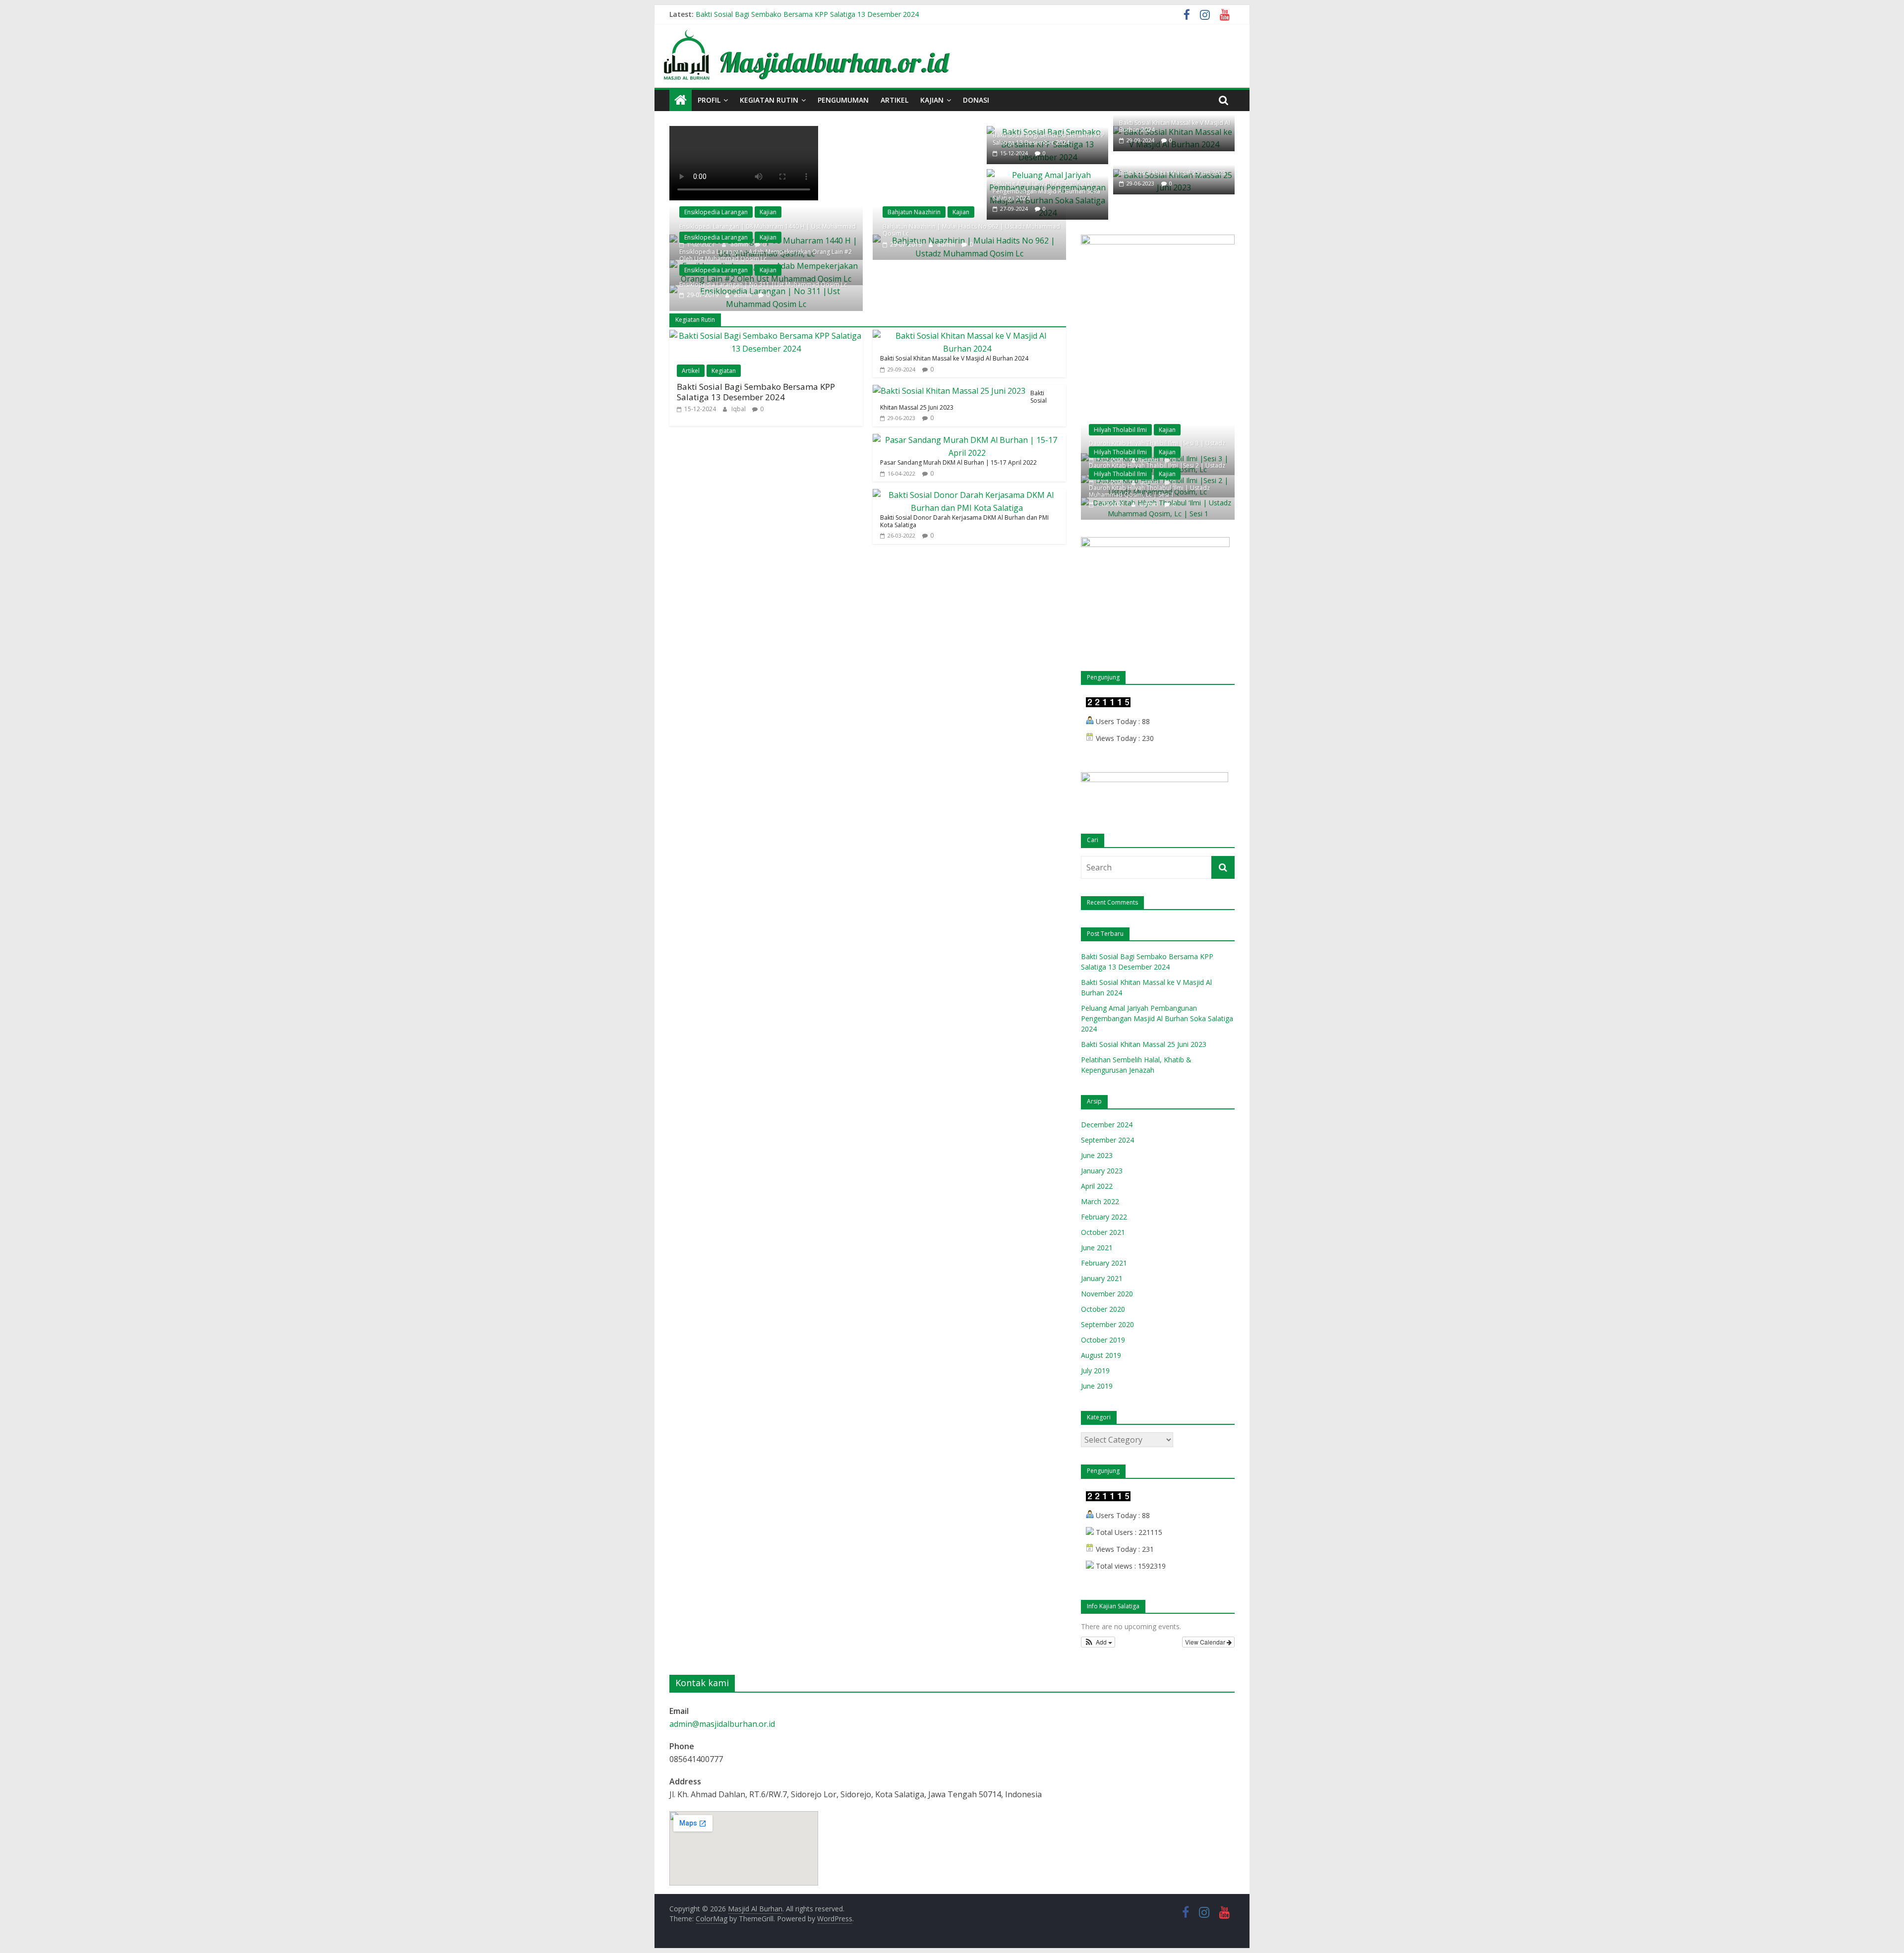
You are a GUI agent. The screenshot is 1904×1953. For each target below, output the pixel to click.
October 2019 (1103, 1340)
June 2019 (1097, 1386)
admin (744, 295)
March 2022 (1100, 1201)
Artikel (894, 100)
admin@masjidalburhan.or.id (722, 1724)
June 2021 (1097, 1248)
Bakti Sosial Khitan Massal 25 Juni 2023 (1172, 173)
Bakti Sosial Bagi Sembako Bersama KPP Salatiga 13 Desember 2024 (807, 14)
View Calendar (1206, 1642)
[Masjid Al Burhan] (952, 30)
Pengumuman (843, 100)
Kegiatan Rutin (769, 100)
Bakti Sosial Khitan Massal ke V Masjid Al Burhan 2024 (1175, 126)
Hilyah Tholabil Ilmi (1120, 430)
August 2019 (1101, 1355)
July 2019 (1095, 1371)
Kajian (932, 100)
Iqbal (739, 409)
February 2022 (1104, 1217)
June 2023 (1097, 1155)
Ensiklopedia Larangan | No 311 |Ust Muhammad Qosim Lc (763, 284)
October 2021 (1103, 1232)
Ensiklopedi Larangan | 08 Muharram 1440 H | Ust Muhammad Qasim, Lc (768, 230)
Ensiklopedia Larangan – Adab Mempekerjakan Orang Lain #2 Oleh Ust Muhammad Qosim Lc (766, 255)
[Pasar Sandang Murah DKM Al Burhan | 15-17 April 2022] (967, 440)
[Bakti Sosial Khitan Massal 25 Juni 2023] (949, 391)
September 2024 (1107, 1140)
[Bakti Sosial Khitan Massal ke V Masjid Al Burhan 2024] (967, 336)
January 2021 (1102, 1278)
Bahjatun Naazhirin (914, 212)
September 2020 (1107, 1324)
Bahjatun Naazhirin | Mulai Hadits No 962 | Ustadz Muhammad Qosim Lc (971, 230)
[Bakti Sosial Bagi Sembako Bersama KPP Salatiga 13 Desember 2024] (766, 336)
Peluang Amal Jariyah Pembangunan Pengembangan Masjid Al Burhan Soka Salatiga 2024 (1046, 191)
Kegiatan (724, 371)
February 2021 (1104, 1263)
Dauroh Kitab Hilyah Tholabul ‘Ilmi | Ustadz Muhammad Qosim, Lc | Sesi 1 (1149, 491)
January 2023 (1102, 1171)
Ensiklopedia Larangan (716, 212)
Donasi (976, 100)
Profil (709, 100)
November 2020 (1107, 1294)
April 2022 (1097, 1186)
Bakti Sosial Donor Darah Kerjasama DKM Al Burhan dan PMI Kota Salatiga (964, 521)
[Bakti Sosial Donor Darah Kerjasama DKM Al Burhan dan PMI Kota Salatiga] (967, 495)
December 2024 (1107, 1125)
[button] (1098, 1642)
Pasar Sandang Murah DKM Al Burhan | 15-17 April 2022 (958, 462)
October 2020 (1103, 1309)
